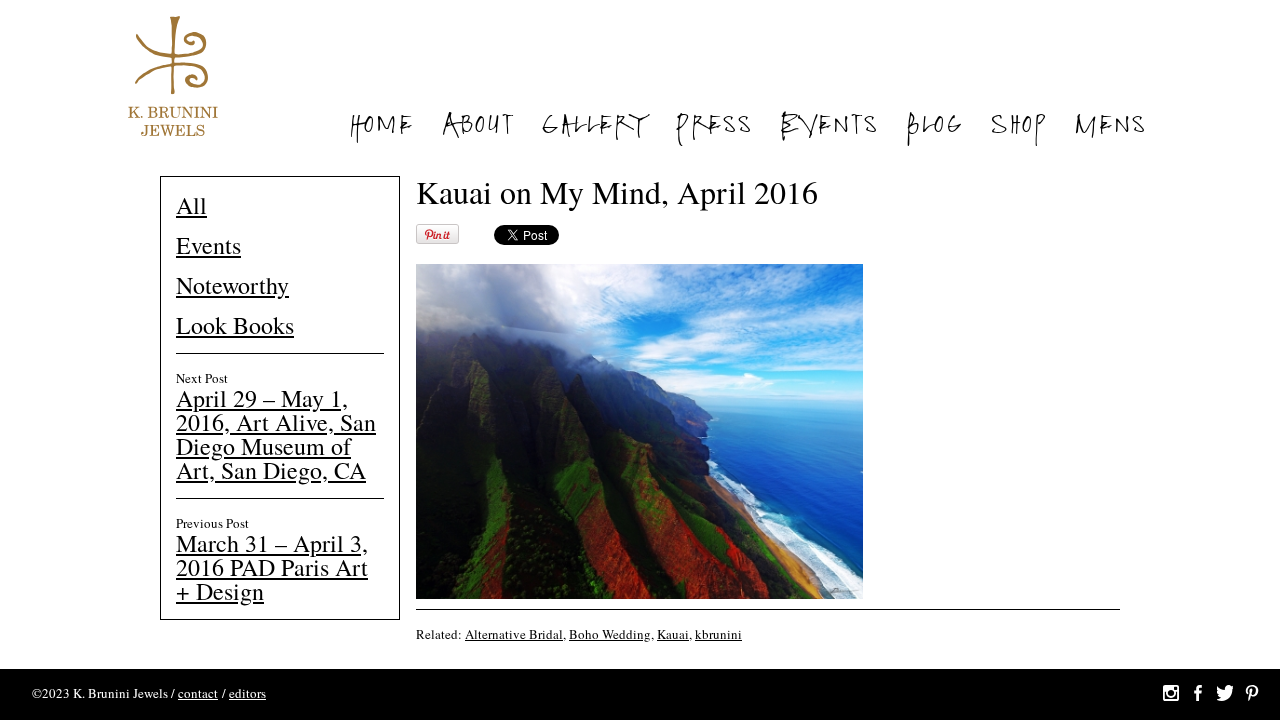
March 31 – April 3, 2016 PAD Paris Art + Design (272, 567)
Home (380, 128)
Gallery (594, 128)
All (191, 205)
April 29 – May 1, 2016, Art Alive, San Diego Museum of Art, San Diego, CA (276, 434)
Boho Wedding (610, 634)
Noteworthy (232, 285)
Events (828, 128)
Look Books (235, 325)
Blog (934, 128)
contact (198, 693)
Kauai (673, 634)
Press (713, 128)
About (477, 128)
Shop (1018, 128)
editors (247, 693)
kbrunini (718, 634)
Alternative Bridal (514, 634)
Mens (1109, 128)
